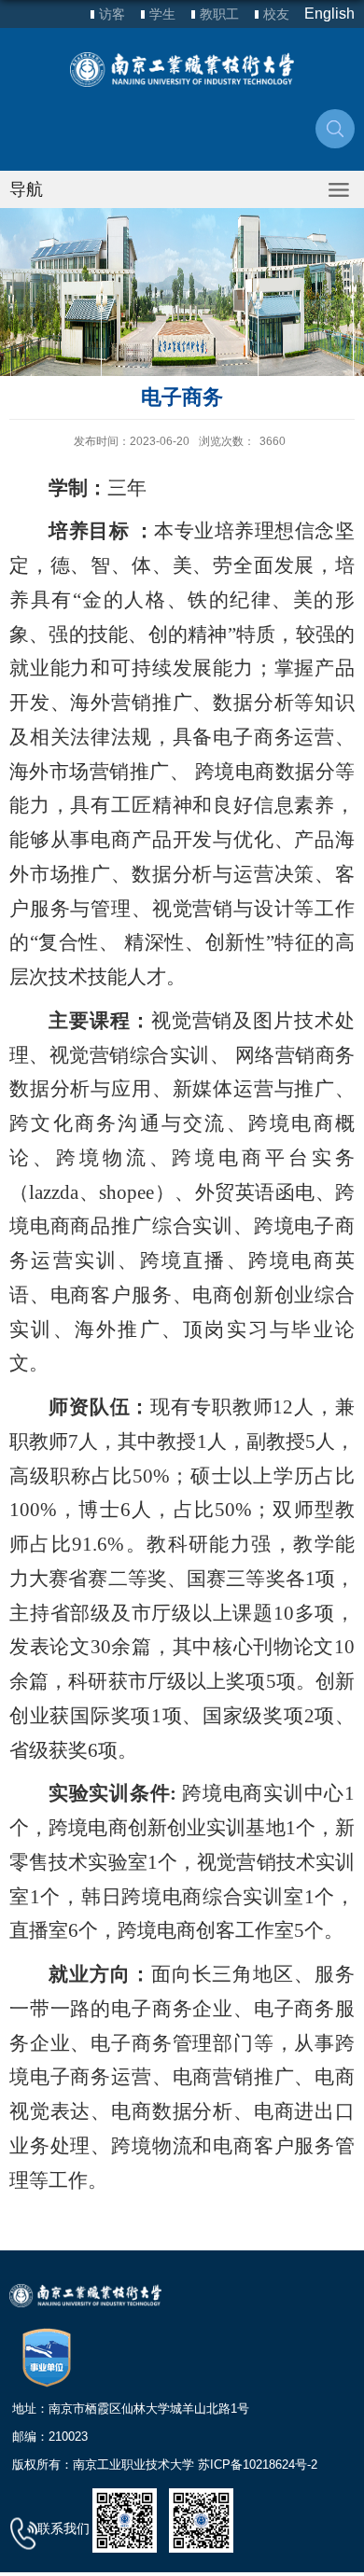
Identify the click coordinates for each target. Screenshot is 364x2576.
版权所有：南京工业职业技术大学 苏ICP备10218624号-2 (165, 2465)
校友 (276, 14)
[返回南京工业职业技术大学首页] (182, 70)
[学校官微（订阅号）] (201, 2519)
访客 (112, 14)
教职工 (219, 14)
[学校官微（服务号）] (125, 2519)
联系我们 (63, 2528)
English (329, 14)
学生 (162, 14)
